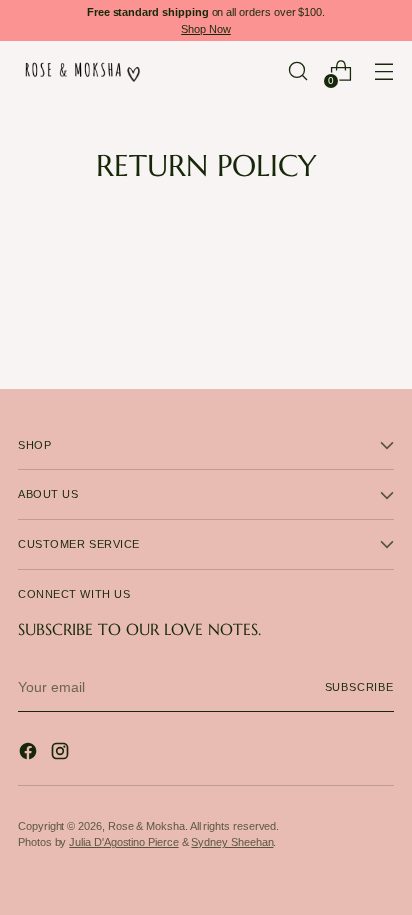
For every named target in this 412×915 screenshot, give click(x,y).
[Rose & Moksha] (83, 71)
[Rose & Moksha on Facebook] (30, 754)
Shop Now (206, 29)
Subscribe (360, 687)
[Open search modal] (297, 71)
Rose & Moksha (146, 826)
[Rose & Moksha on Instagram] (62, 754)
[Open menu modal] (383, 71)
